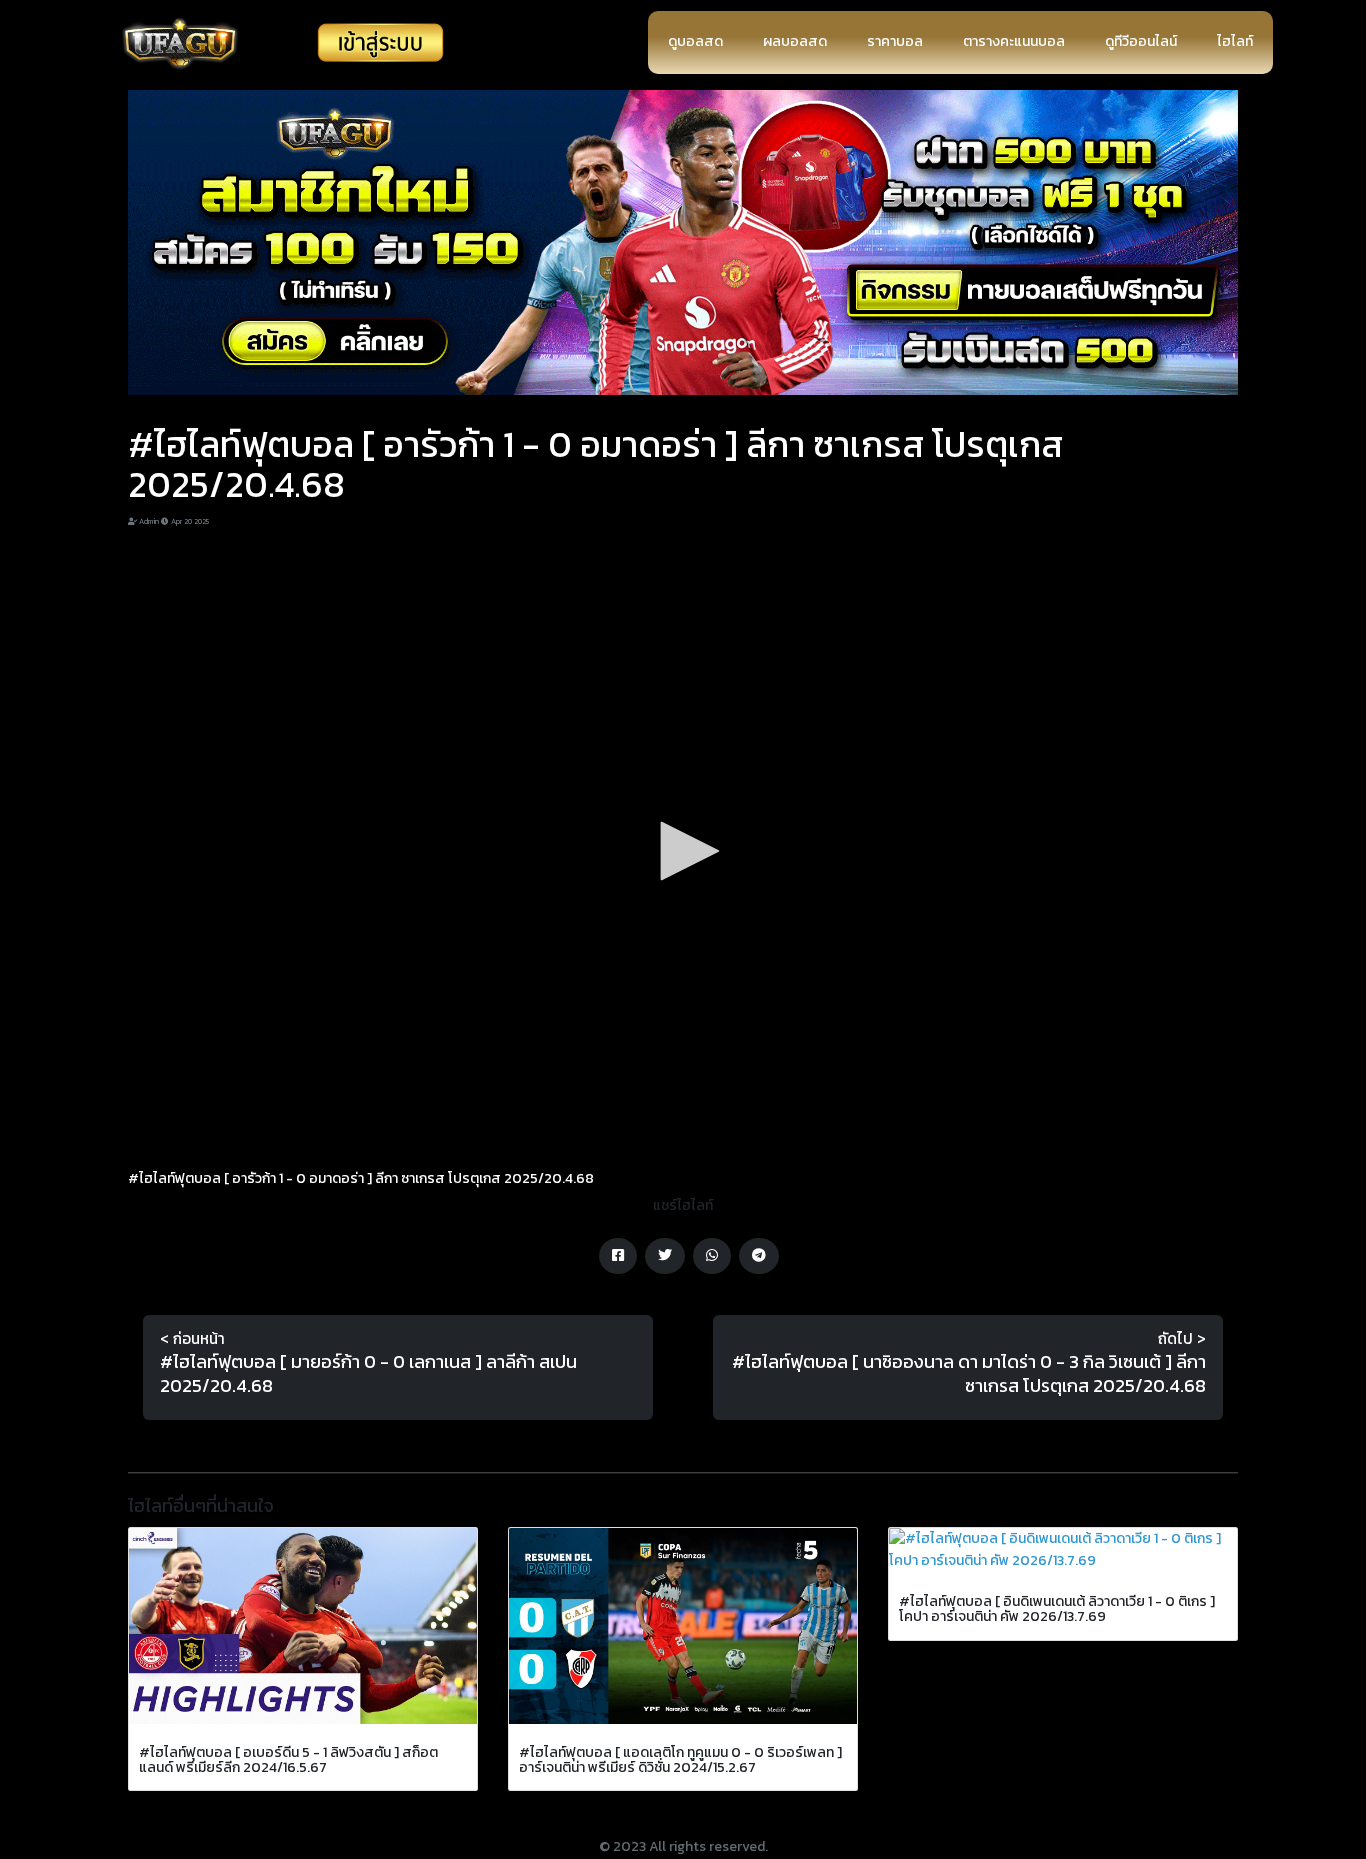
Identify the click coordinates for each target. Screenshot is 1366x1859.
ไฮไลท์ (1235, 41)
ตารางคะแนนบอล (1014, 41)
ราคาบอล (895, 41)
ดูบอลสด (695, 41)
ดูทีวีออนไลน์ (1141, 41)
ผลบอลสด (795, 41)
